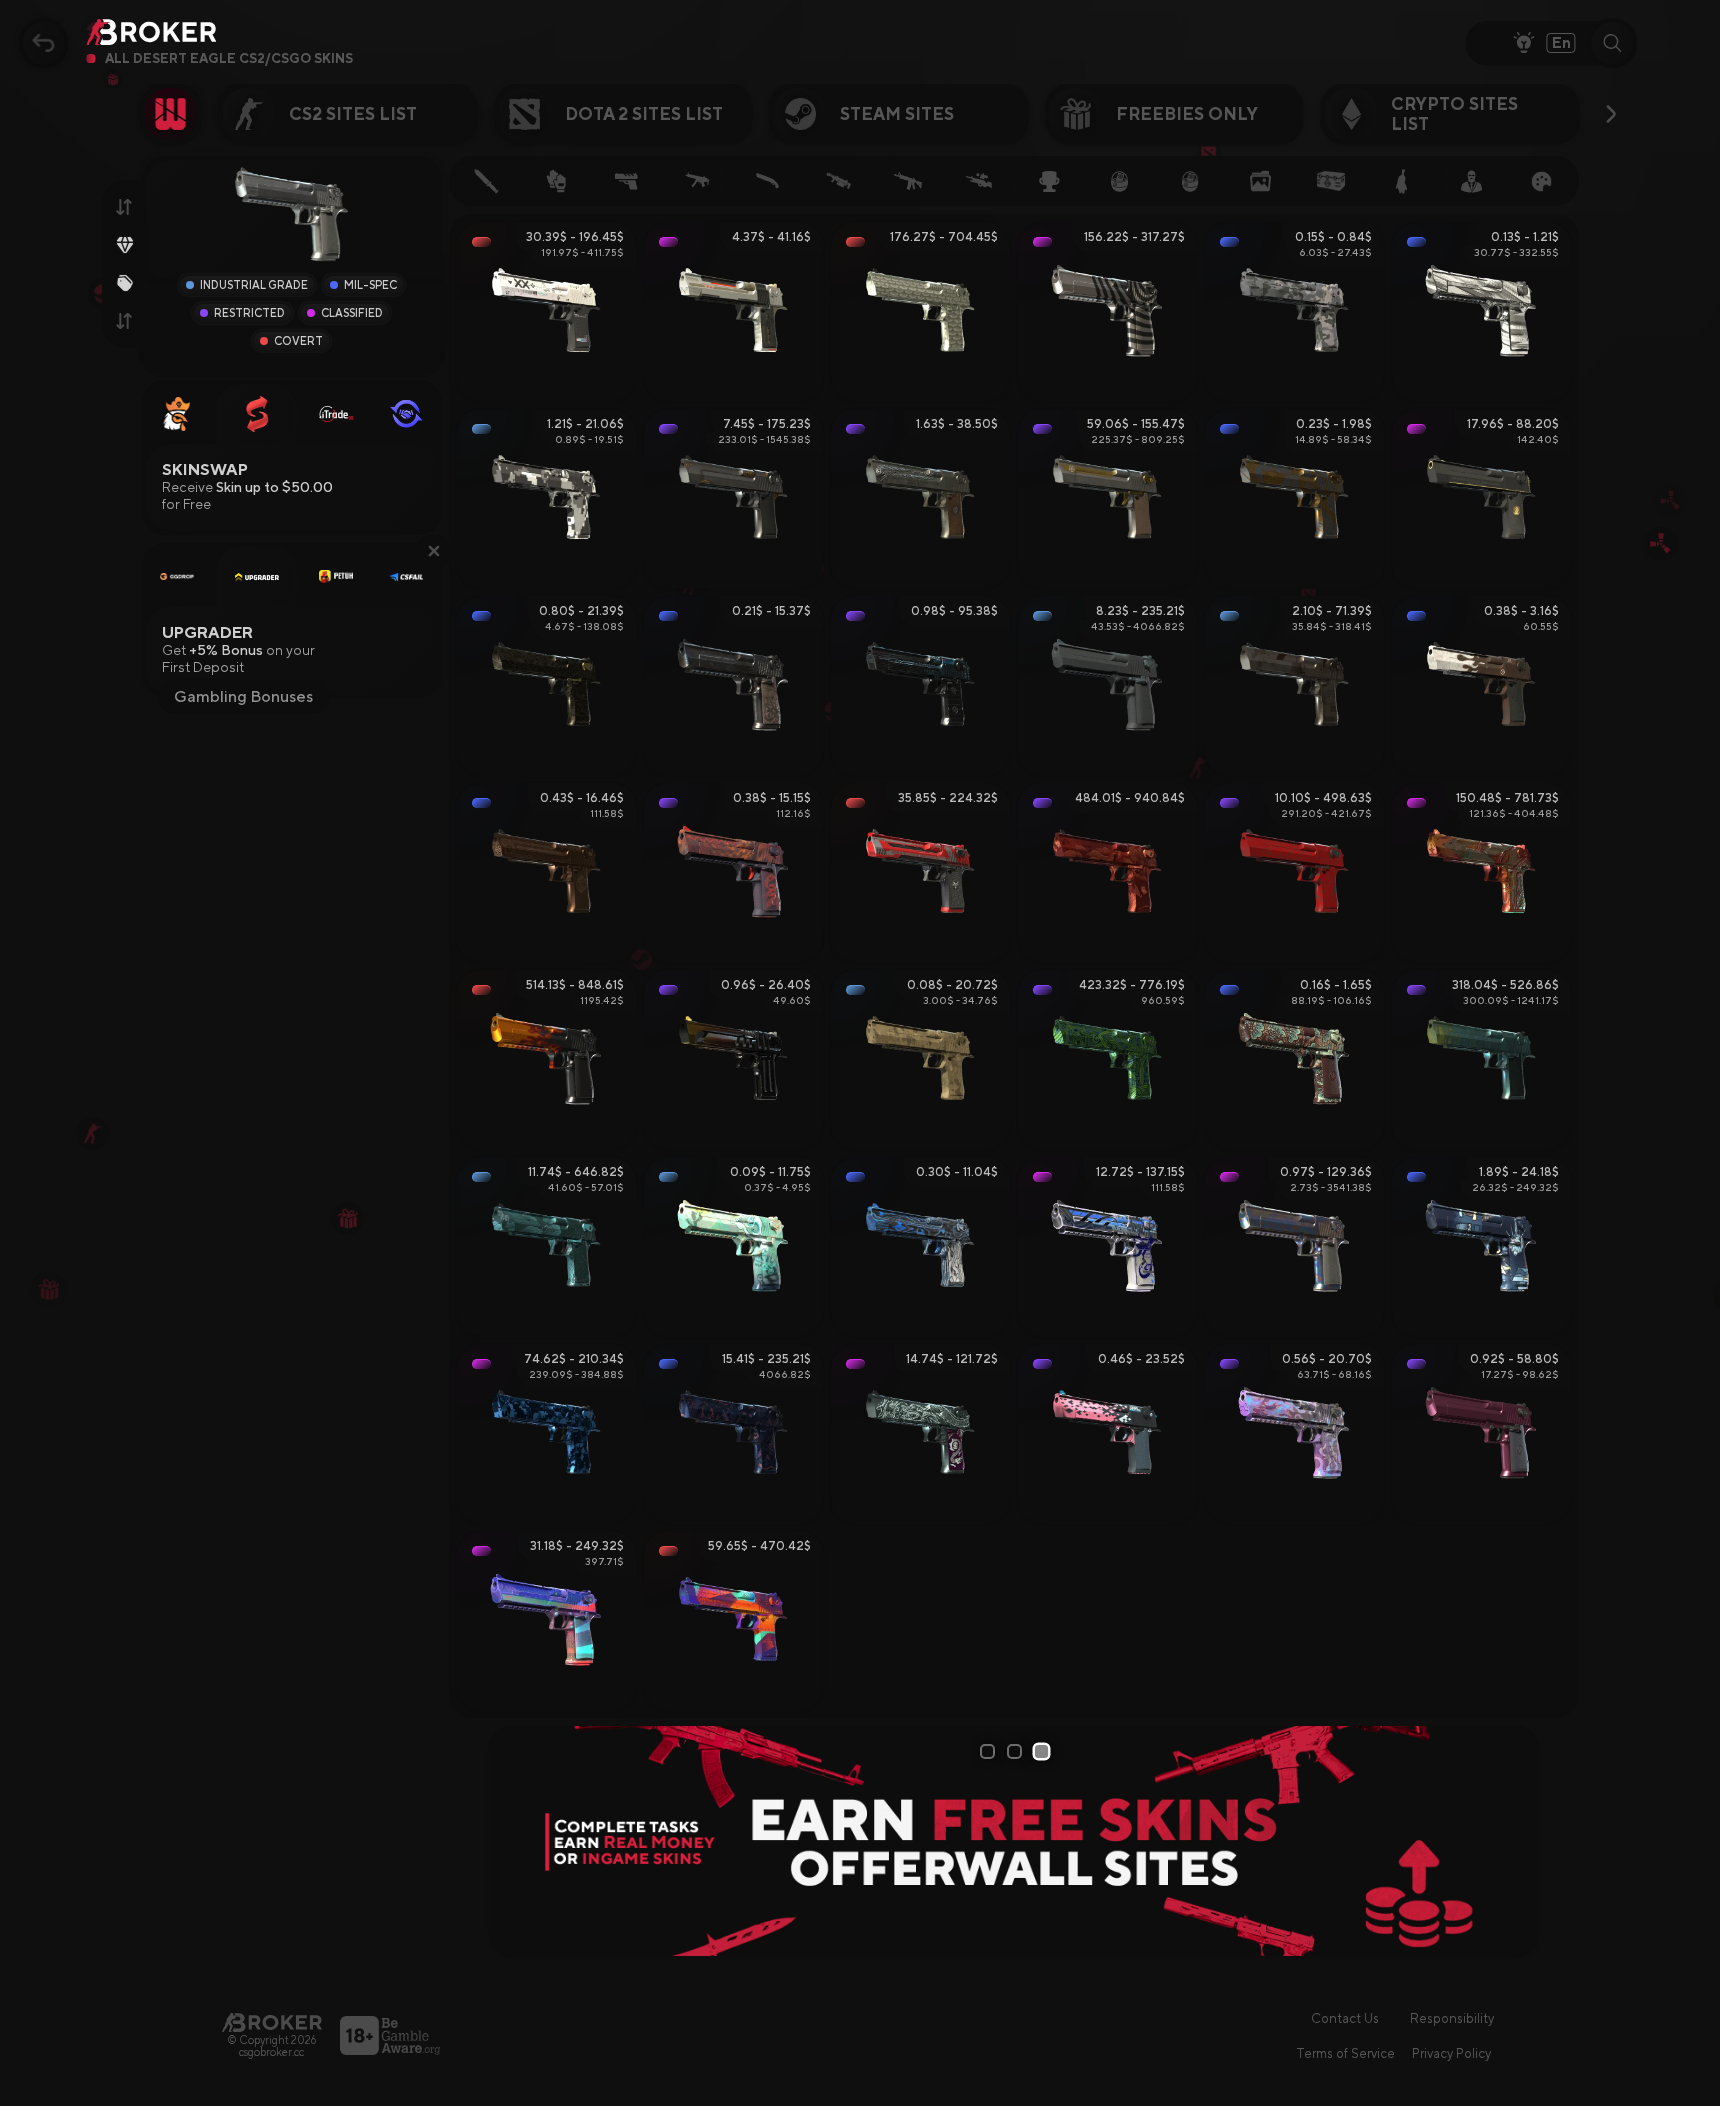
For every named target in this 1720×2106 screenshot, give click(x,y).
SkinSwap (205, 469)
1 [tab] (990, 1751)
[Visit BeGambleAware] (390, 2035)
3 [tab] (1045, 1751)
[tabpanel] (1014, 1840)
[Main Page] (272, 2022)
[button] (434, 551)
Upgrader (207, 632)
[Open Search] (1613, 43)
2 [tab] (1018, 1751)
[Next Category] (1610, 114)
